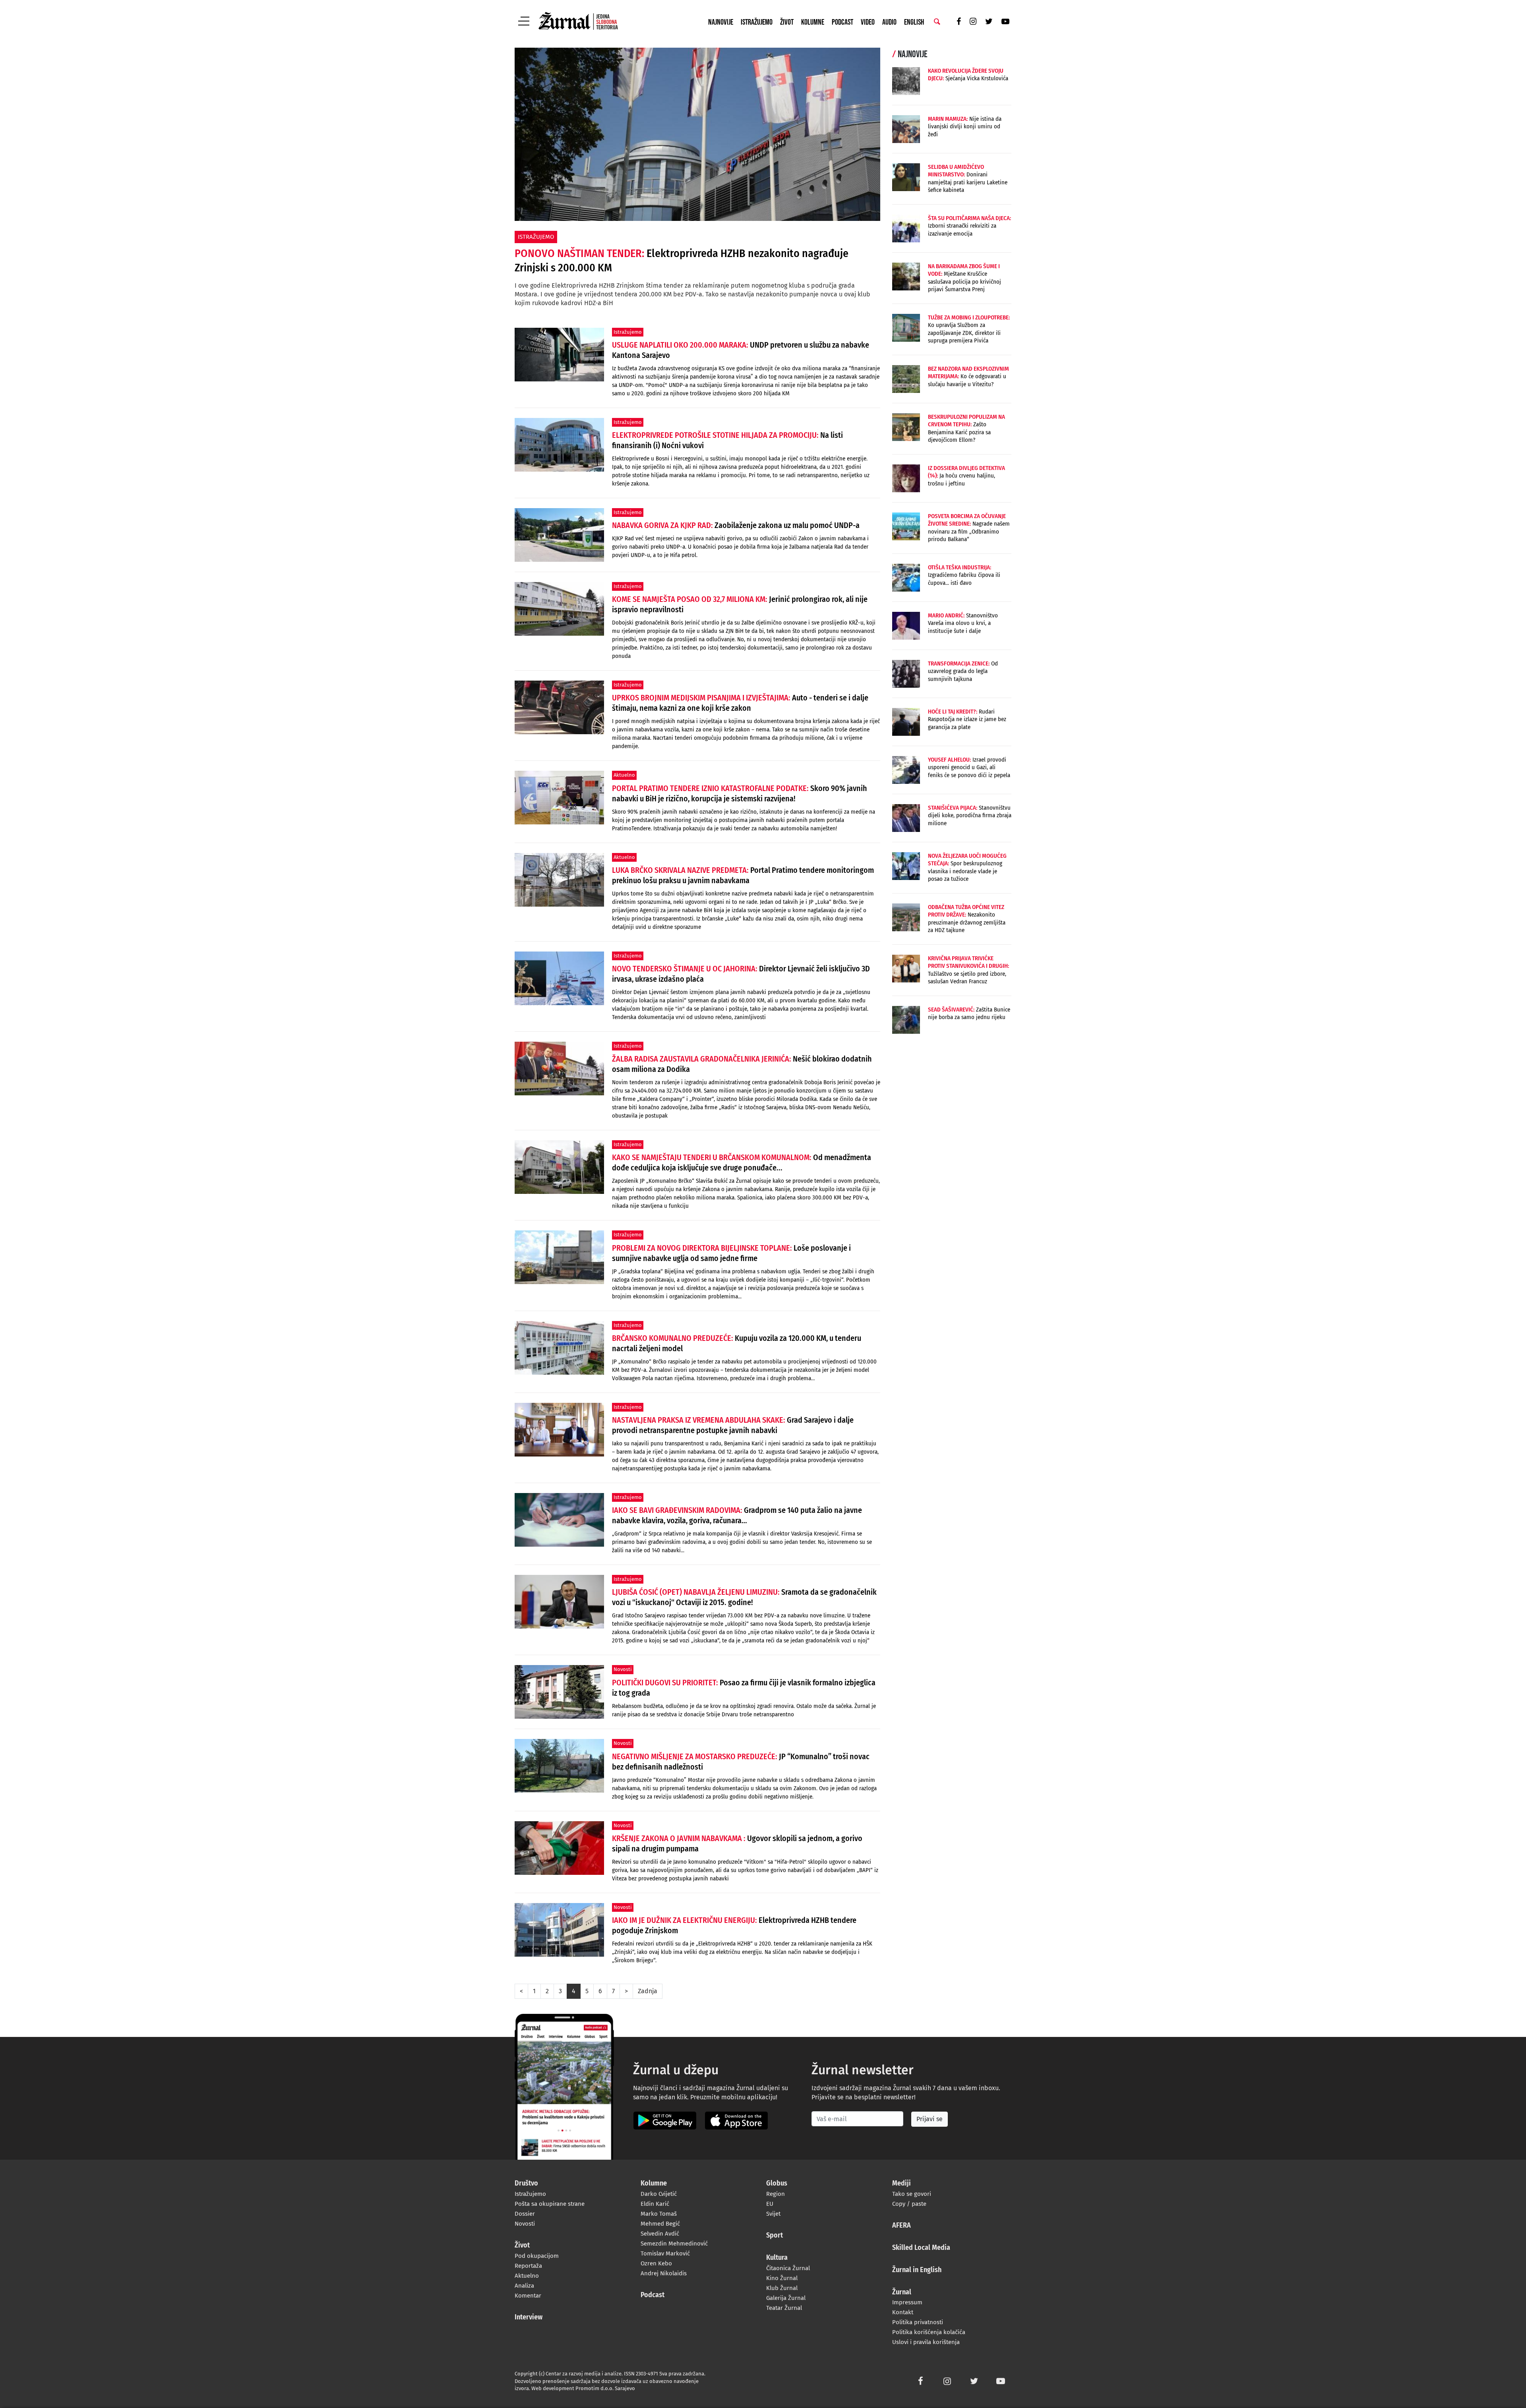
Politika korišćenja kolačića (929, 2332)
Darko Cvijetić (659, 2194)
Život (787, 22)
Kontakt (903, 2312)
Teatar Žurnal (784, 2308)
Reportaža (528, 2266)
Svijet (773, 2214)
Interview (529, 2317)
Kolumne (813, 22)
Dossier (525, 2214)
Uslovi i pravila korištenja (926, 2342)
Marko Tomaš (659, 2214)
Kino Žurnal (782, 2278)
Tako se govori (912, 2194)
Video (868, 22)
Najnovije (721, 22)
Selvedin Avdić (660, 2234)
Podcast (842, 22)
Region (776, 2194)
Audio (889, 22)
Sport (775, 2236)
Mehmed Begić (660, 2224)
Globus (777, 2184)
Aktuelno (527, 2276)
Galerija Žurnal (786, 2298)
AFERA (901, 2226)
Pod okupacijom (537, 2256)
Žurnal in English (917, 2270)
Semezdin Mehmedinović (674, 2244)
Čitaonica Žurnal (788, 2268)
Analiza (524, 2286)
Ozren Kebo (656, 2263)
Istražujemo (757, 22)
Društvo (526, 2184)
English (914, 22)
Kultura (777, 2258)
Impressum (907, 2302)
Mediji (901, 2184)
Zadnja (648, 1991)
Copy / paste (909, 2204)
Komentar (528, 2296)
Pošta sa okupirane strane (550, 2204)
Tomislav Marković (665, 2253)
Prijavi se (930, 2119)
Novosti (525, 2224)
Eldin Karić (655, 2204)
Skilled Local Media (921, 2248)
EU (770, 2204)
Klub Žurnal (782, 2288)
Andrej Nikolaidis (664, 2273)
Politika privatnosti (918, 2322)
